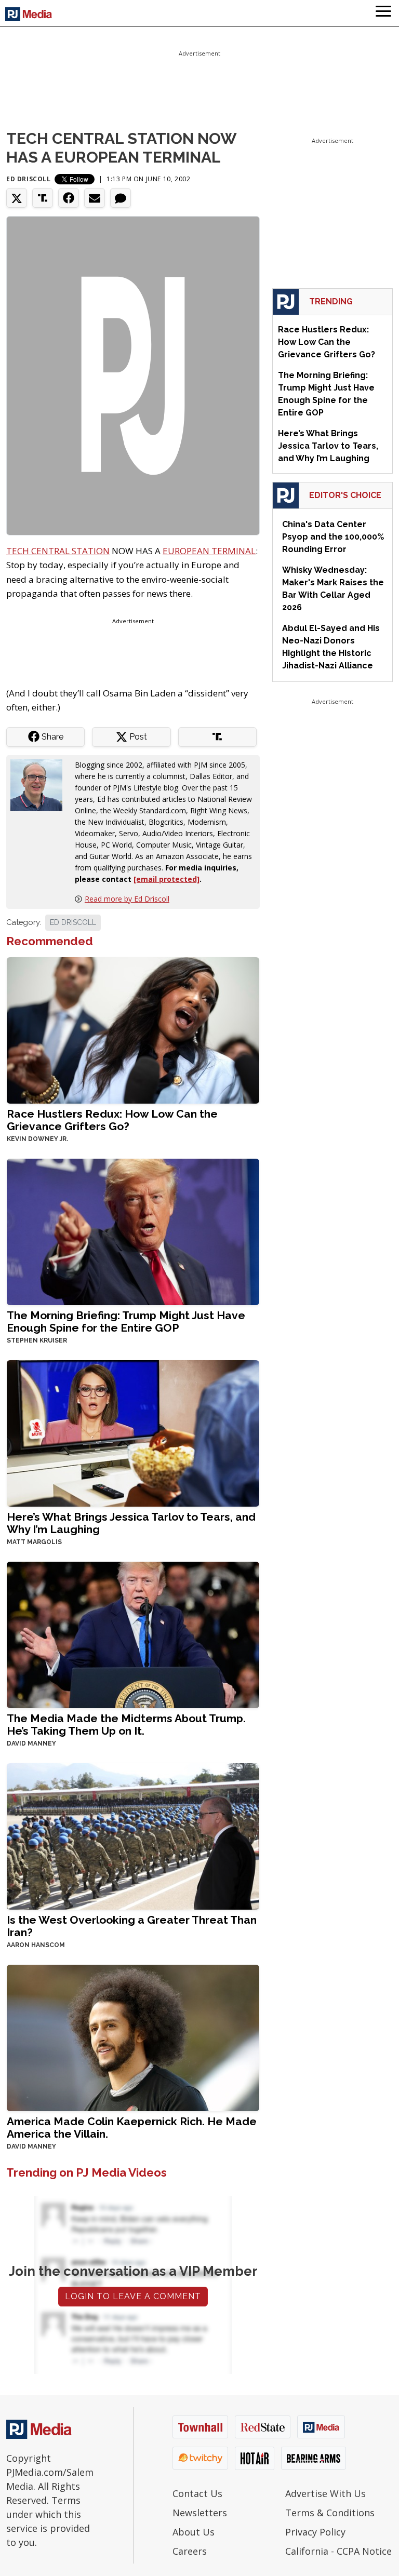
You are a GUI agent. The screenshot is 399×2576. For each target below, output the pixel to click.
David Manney (31, 1743)
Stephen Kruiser (37, 1340)
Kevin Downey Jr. (37, 1139)
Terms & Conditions (330, 2513)
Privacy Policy (315, 2532)
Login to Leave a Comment (133, 2296)
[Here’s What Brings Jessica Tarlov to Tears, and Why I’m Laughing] (133, 1432)
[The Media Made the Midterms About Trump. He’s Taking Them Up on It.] (133, 1634)
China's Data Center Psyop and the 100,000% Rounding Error (333, 537)
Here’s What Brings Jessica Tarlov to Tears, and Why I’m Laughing (131, 1523)
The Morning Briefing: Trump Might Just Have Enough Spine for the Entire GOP (126, 1321)
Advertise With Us (325, 2493)
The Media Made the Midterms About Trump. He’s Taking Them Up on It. (126, 1725)
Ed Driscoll (29, 179)
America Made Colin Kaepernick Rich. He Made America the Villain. (132, 2128)
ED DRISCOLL (73, 922)
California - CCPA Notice (338, 2551)
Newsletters (200, 2513)
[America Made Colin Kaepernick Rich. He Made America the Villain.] (133, 2037)
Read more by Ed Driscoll (127, 899)
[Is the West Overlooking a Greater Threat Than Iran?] (133, 1835)
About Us (194, 2532)
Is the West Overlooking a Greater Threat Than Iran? (132, 1926)
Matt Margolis (34, 1542)
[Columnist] (41, 784)
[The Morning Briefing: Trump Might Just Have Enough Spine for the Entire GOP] (133, 1231)
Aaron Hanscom (36, 1945)
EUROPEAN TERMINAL (209, 551)
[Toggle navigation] (383, 13)
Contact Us (197, 2493)
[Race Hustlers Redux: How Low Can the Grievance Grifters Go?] (133, 1029)
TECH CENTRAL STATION (58, 551)
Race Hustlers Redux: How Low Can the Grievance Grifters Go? (112, 1120)
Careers (190, 2551)
